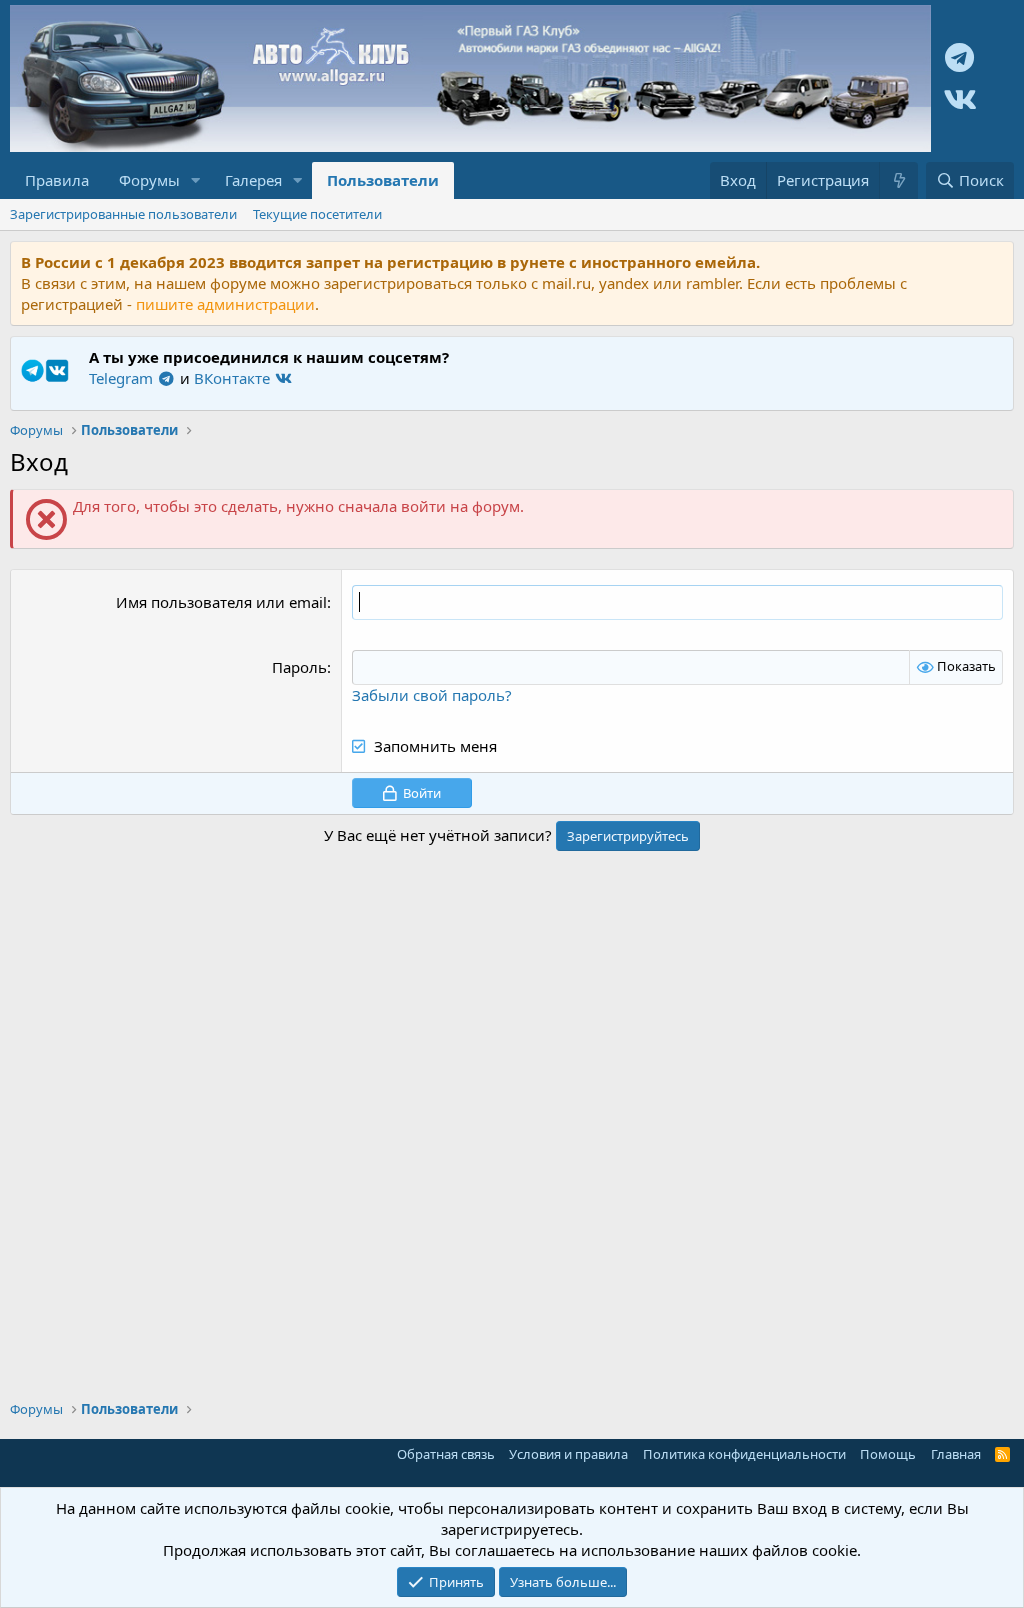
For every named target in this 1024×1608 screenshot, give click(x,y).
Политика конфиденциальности (744, 1454)
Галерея (253, 180)
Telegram (123, 378)
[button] (196, 180)
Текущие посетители (317, 214)
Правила (57, 180)
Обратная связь (446, 1454)
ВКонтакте (234, 378)
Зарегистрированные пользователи (123, 214)
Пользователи (383, 180)
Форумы (149, 180)
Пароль (299, 667)
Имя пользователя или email (221, 602)
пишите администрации (225, 304)
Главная (956, 1454)
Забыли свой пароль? (432, 695)
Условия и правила (568, 1454)
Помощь (888, 1454)
